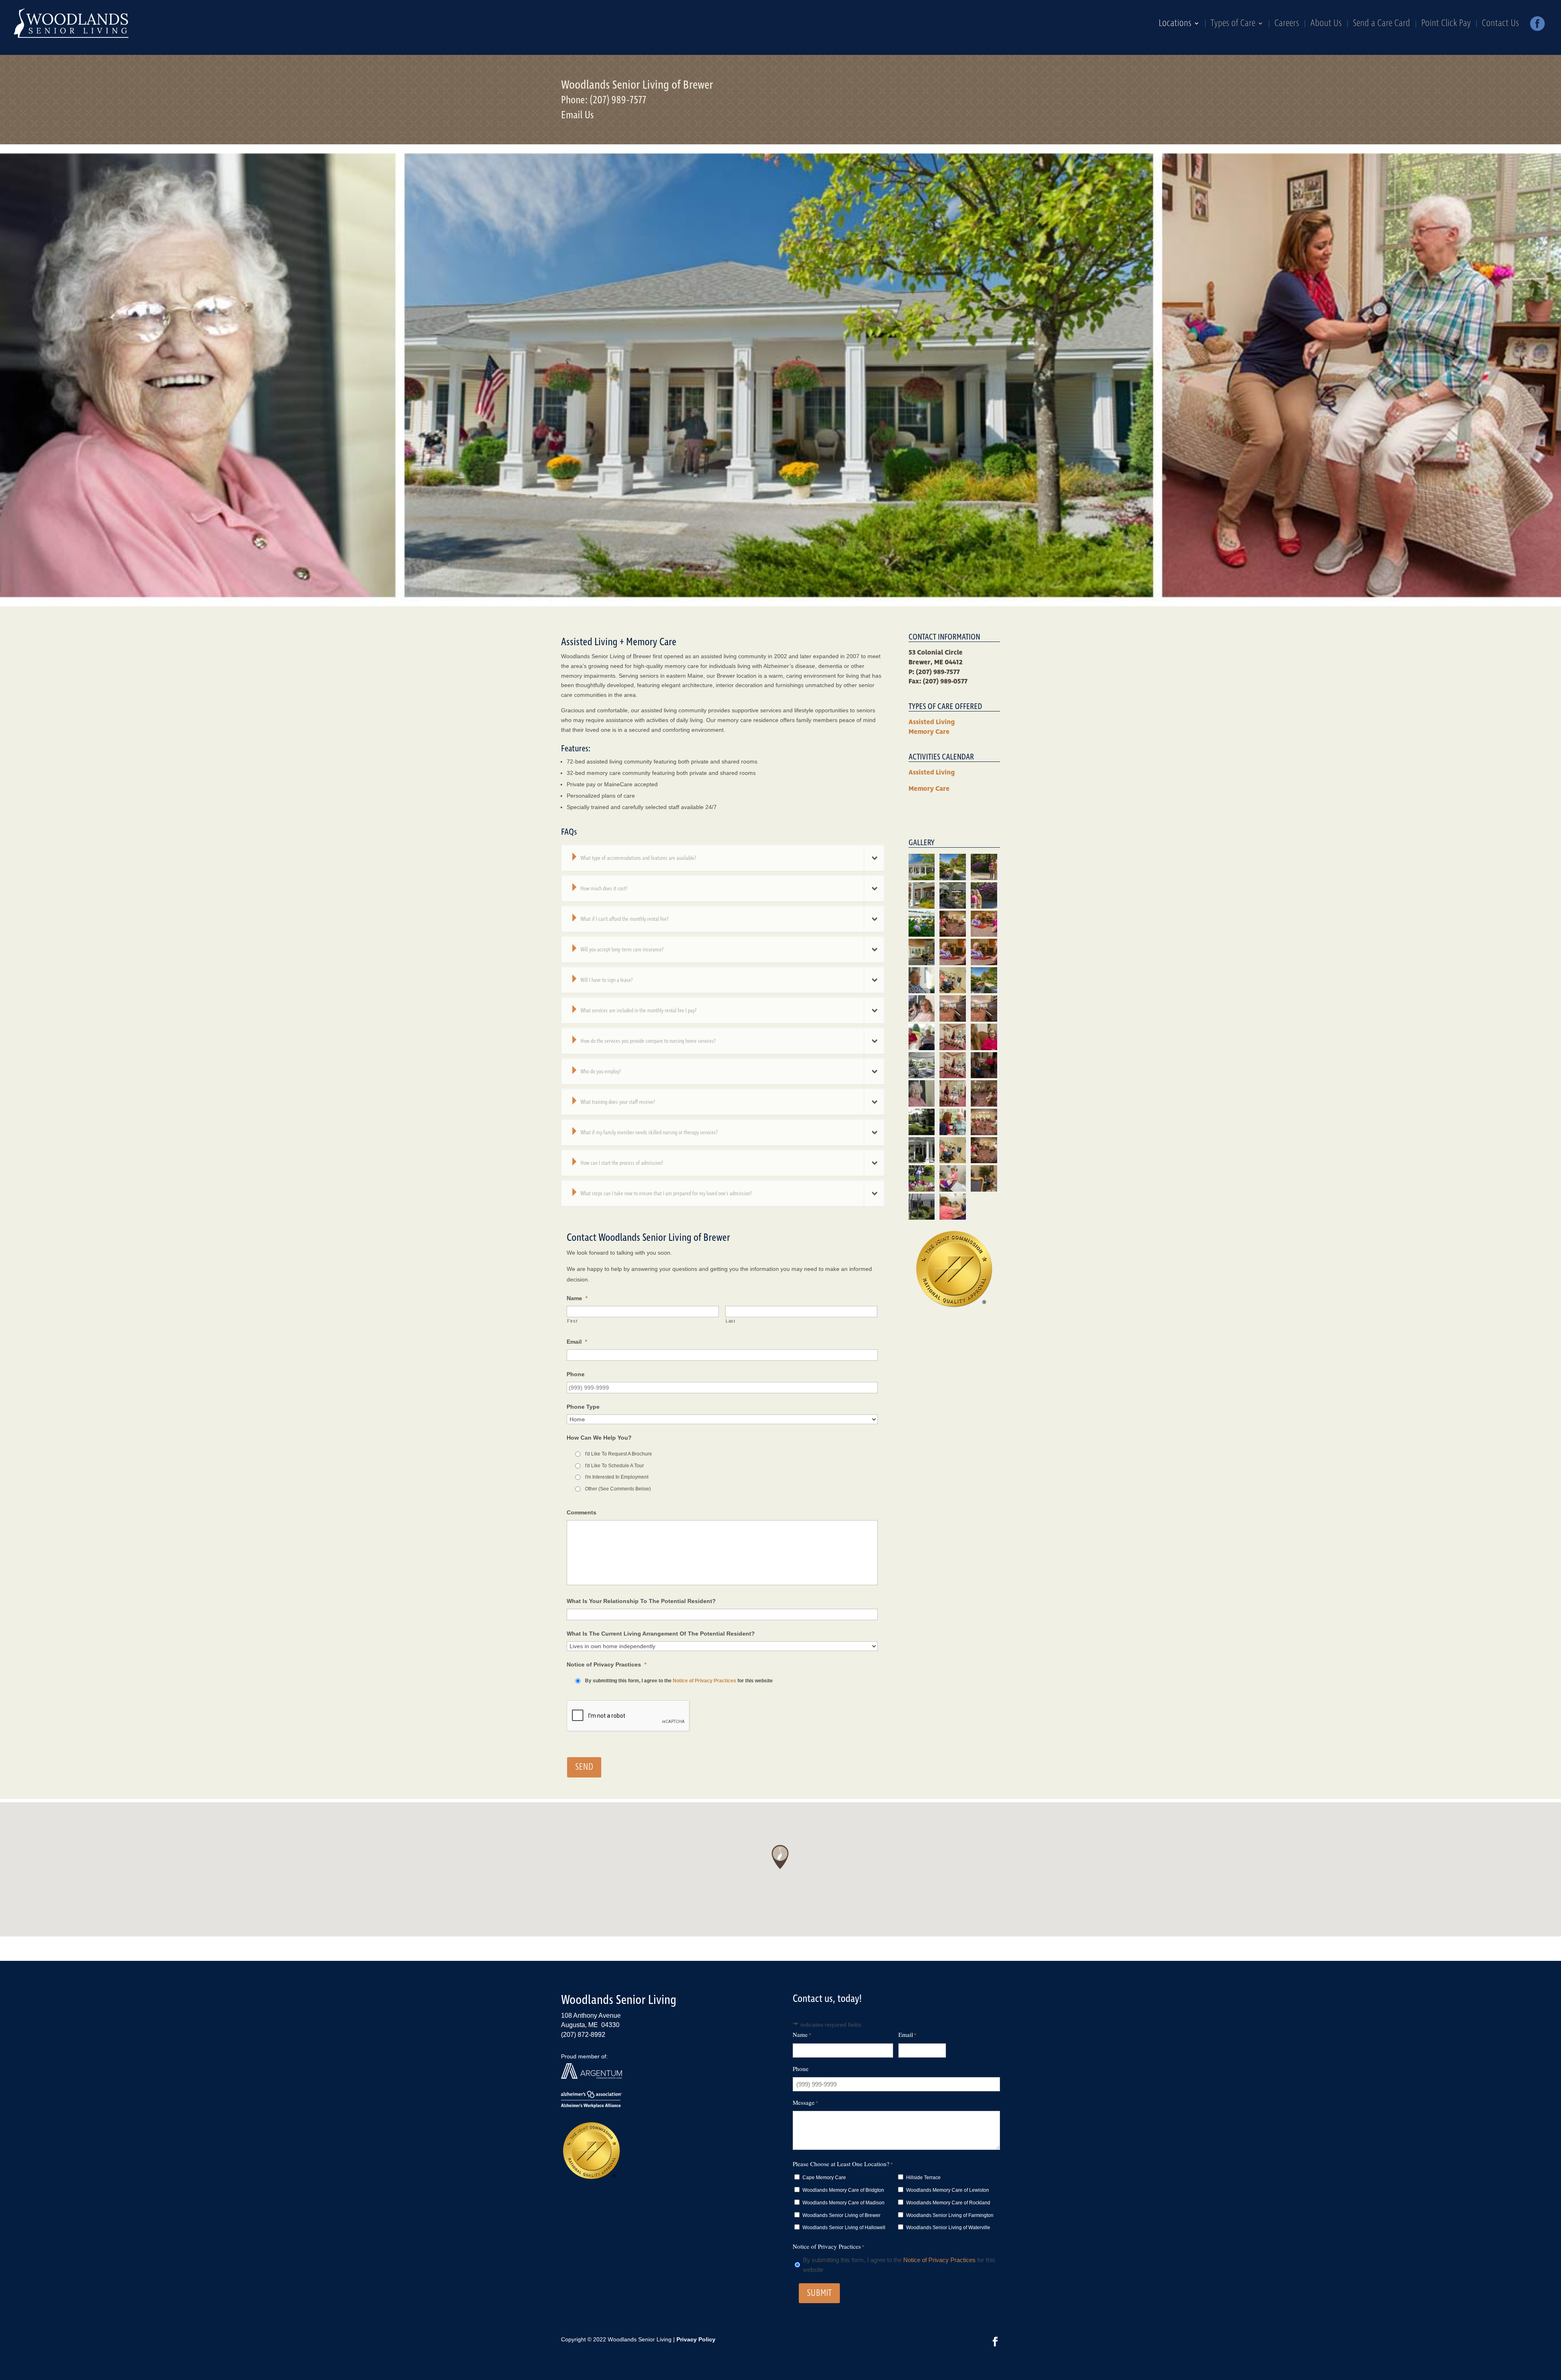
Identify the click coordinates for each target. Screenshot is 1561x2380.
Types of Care (1233, 25)
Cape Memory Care (824, 2178)
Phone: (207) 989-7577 (604, 100)
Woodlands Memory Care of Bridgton (843, 2190)
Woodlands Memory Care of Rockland (948, 2203)
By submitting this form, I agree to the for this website (679, 1681)
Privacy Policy (696, 2339)
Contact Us (1500, 25)
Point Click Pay (1446, 25)
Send (584, 1767)
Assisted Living (932, 722)
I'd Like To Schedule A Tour (614, 1466)
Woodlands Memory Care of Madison (844, 2203)
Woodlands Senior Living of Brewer (841, 2215)
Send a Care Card (1382, 25)
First (572, 1321)
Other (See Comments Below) (618, 1489)
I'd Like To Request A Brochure (619, 1454)
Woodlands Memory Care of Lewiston (948, 2190)
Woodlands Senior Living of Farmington (950, 2215)
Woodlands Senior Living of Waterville (948, 2228)
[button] (780, 1857)
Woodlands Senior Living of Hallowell (844, 2228)
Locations (1175, 25)
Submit (819, 2293)
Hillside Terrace (923, 2178)
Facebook (1537, 26)
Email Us (577, 115)
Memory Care (929, 732)
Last (730, 1321)
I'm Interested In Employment (617, 1477)
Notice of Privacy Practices (704, 1681)
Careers (1287, 25)
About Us (1326, 25)
